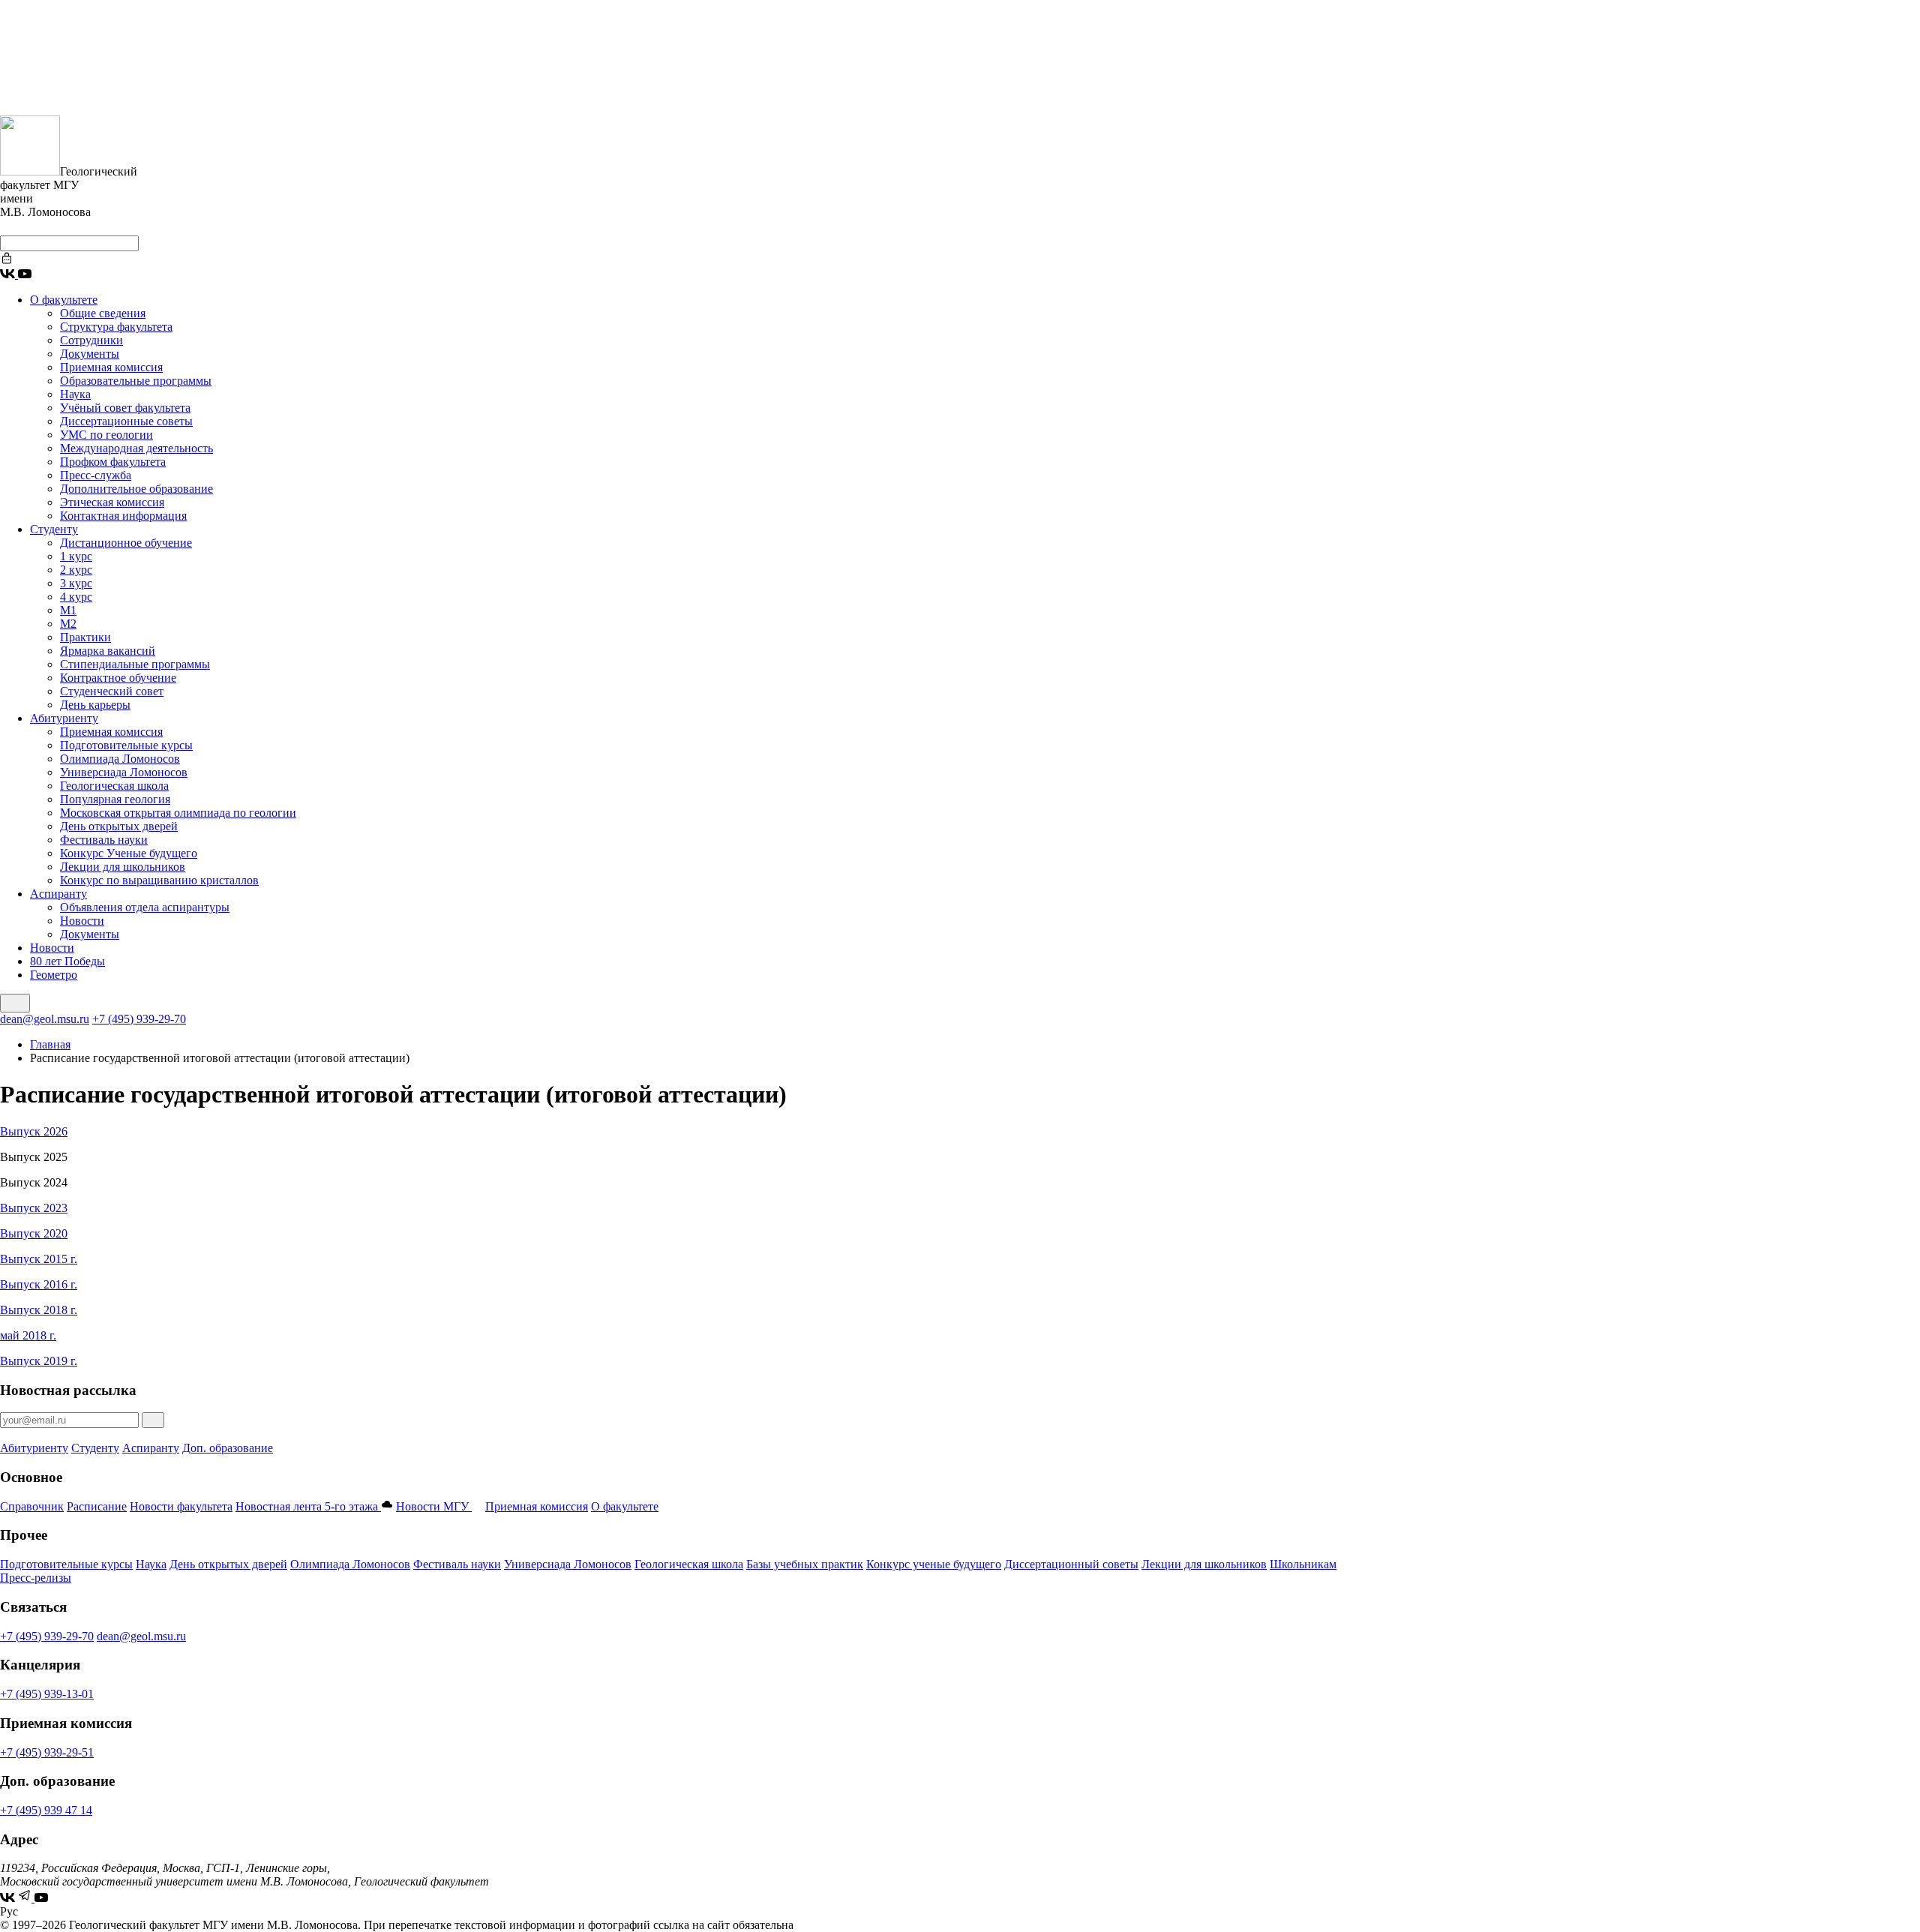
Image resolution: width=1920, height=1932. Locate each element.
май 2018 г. (28, 1335)
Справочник (32, 1506)
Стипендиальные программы (135, 664)
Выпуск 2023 (34, 1208)
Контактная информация (123, 516)
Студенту (54, 529)
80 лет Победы (67, 961)
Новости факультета (181, 1506)
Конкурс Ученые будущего (129, 853)
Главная (50, 1044)
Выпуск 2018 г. (39, 1310)
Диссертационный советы (1071, 1564)
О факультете (64, 300)
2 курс (76, 570)
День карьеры (95, 705)
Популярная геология (115, 799)
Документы (90, 354)
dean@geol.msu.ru (45, 1019)
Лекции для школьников (123, 867)
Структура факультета (116, 327)
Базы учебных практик (805, 1564)
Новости (82, 921)
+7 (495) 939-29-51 (47, 1752)
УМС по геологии (106, 435)
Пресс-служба (96, 475)
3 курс (76, 583)
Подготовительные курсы (126, 745)
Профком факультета (113, 462)
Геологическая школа (114, 786)
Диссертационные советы (126, 421)
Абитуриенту (64, 718)
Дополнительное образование (136, 489)
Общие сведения (103, 313)
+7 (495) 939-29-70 (139, 1019)
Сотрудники (91, 340)
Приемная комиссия (111, 367)
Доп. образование (228, 1448)
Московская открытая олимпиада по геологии (178, 813)
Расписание (97, 1506)
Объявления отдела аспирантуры (145, 907)
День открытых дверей (119, 826)
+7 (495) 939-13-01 (47, 1694)
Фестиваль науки (104, 840)
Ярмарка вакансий (108, 651)
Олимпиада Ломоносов (120, 759)
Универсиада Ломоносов (124, 772)
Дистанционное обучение (126, 543)
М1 (68, 610)
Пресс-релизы (36, 1578)
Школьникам (1303, 1564)
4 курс (76, 597)
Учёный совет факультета (125, 408)
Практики (85, 637)
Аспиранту (58, 894)
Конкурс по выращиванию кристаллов (159, 880)
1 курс (76, 556)
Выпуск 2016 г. (39, 1284)
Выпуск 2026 (34, 1131)
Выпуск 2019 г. (39, 1361)
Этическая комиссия (112, 502)
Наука (75, 394)
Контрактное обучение (118, 678)
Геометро (54, 975)
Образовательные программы (136, 381)
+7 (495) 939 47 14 (46, 1810)
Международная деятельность (136, 448)
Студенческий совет (112, 691)
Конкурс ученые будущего (934, 1564)
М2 (68, 624)
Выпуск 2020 (34, 1233)
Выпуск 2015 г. (39, 1259)
